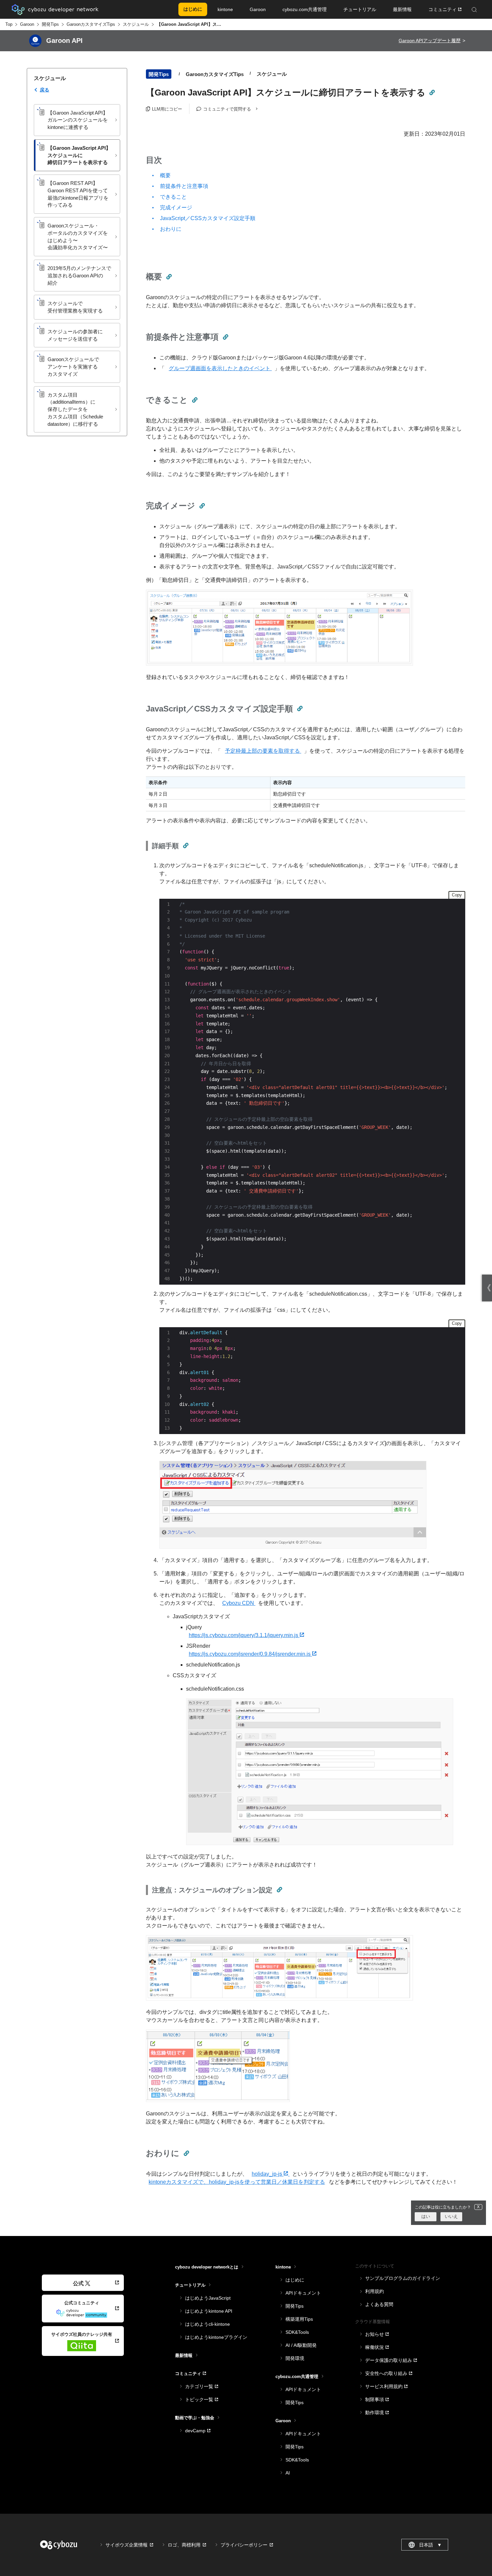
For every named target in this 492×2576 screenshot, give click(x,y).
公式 (78, 2283)
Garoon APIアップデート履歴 (430, 41)
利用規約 (375, 2291)
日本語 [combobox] (430, 2545)
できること (173, 197)
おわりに (171, 229)
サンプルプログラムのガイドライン (403, 2278)
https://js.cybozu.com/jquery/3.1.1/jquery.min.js (244, 1635)
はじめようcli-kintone (208, 2324)
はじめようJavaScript (208, 2298)
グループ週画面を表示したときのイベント (220, 368)
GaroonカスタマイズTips (91, 24)
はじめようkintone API (209, 2311)
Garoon (27, 24)
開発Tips (50, 24)
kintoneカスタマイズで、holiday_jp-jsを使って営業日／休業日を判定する (237, 2182)
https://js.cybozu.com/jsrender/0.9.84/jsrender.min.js (250, 1654)
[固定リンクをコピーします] (432, 92)
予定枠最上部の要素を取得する (263, 751)
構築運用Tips (299, 2319)
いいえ (451, 2216)
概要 (165, 175)
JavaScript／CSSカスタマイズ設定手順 (208, 218)
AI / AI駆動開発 (301, 2345)
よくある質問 (379, 2304)
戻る (45, 90)
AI (288, 2473)
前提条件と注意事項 (184, 186)
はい (426, 2216)
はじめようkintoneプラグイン (216, 2337)
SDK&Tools (297, 2332)
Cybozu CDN (239, 1603)
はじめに (295, 2280)
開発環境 (295, 2358)
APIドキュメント (303, 2293)
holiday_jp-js (268, 2174)
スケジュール (136, 24)
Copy (457, 895)
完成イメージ (176, 208)
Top (9, 24)
